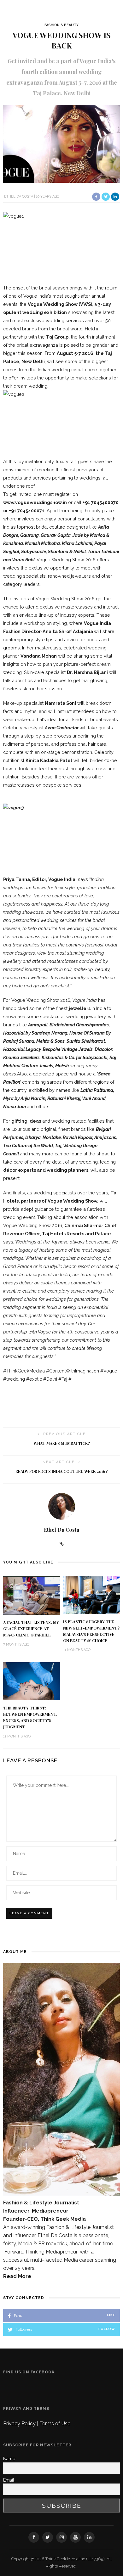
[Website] (62, 1544)
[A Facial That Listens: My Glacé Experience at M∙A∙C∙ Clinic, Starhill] (32, 1595)
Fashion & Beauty (61, 25)
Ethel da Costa (19, 196)
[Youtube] (75, 2537)
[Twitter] (48, 2537)
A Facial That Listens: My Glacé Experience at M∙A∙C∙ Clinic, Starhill (31, 1629)
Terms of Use (55, 2424)
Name (9, 2459)
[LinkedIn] (89, 2537)
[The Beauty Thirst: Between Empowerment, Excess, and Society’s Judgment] (32, 1681)
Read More (17, 2276)
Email (9, 2480)
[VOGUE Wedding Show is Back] (61, 143)
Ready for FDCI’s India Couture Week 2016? (61, 1471)
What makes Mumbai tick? (62, 1443)
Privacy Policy (20, 2424)
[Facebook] (34, 2537)
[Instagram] (61, 2537)
